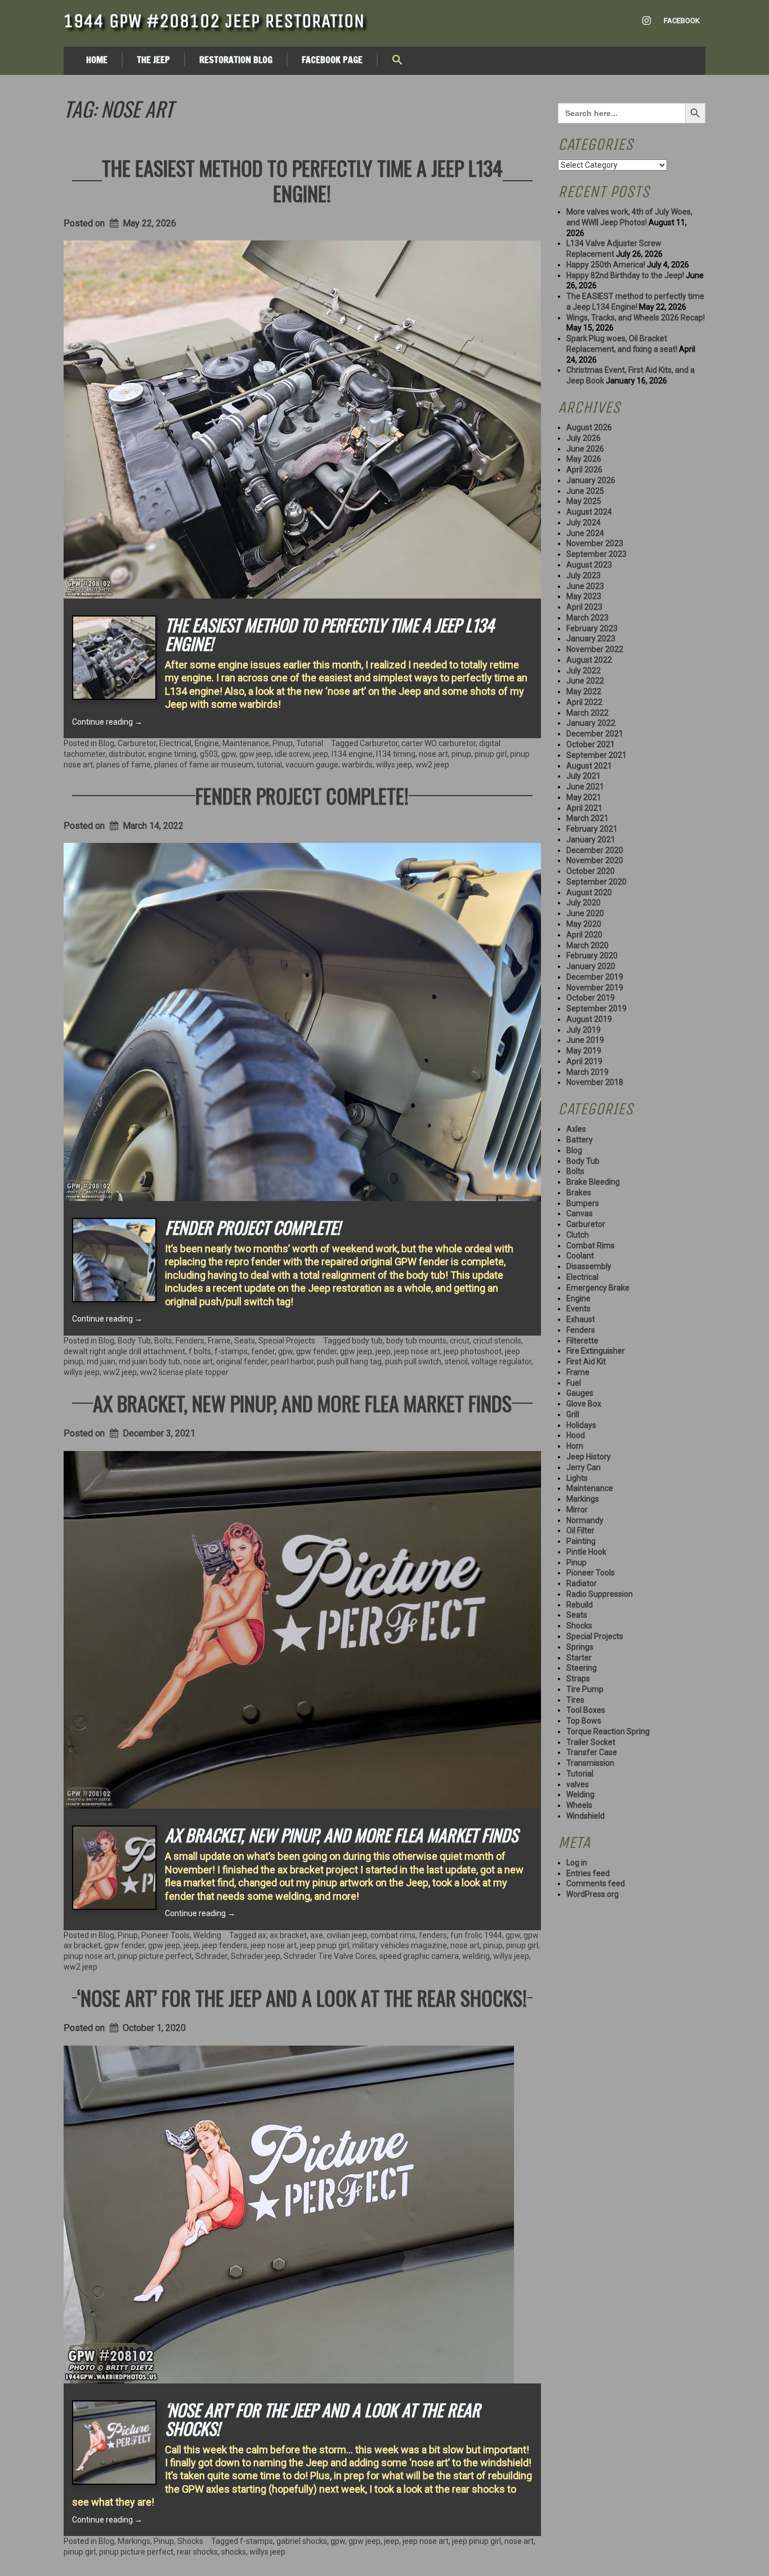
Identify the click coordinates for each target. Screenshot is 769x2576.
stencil (456, 1361)
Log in (577, 1863)
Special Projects (287, 1341)
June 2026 (585, 449)
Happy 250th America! (606, 265)
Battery (580, 1140)
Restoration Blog (236, 60)
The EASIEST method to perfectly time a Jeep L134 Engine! (302, 180)
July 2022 (584, 671)
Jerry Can (584, 1467)
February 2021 (592, 829)
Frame (219, 1341)
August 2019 (589, 1019)
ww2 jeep (432, 765)
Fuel (574, 1383)
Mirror (577, 1510)
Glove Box (584, 1404)
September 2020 (596, 882)
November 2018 (595, 1082)
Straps (578, 1678)
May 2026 (584, 459)
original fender (242, 1361)
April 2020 (584, 935)
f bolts (200, 1351)
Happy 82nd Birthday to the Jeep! (625, 275)
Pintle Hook (586, 1552)
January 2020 (591, 966)
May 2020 (584, 924)
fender (263, 1351)
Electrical (175, 743)
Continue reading (107, 722)
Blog (106, 743)
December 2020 (595, 850)
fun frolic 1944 (476, 1935)
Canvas (580, 1213)
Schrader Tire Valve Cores (330, 1956)
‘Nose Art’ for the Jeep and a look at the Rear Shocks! (302, 1997)
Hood (576, 1435)
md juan (101, 1361)
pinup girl (491, 754)
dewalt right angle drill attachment (124, 1351)
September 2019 (596, 1008)
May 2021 (584, 797)
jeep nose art (417, 1351)
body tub (367, 1341)
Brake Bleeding (593, 1182)
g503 (209, 754)
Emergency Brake (598, 1288)
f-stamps (231, 1351)
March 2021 (587, 818)
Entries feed (588, 1873)
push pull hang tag (349, 1361)
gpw (229, 754)
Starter (579, 1658)
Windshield (585, 1816)
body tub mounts (416, 1341)
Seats (245, 1341)
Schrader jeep (256, 1956)
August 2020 (589, 892)
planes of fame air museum (204, 765)
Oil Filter (580, 1530)
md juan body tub (149, 1361)
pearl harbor (292, 1361)
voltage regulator (501, 1361)
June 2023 (585, 586)
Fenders (190, 1341)
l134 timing (396, 754)
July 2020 (584, 903)
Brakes (579, 1193)
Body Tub (134, 1341)
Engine (207, 743)
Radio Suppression (600, 1594)
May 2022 (584, 691)
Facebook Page (332, 60)
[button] (397, 61)
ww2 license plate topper (184, 1372)
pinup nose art (89, 1956)
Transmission (590, 1763)
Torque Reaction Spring (608, 1731)
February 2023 (592, 628)
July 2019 (584, 1030)
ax (262, 1935)
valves (578, 1784)
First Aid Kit (586, 1361)
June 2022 (585, 681)
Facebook (682, 21)
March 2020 (587, 945)
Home (97, 60)
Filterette (582, 1341)
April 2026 (584, 470)
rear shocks (197, 2552)
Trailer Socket (591, 1742)
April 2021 (584, 808)
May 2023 (584, 596)
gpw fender (316, 1351)
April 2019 (584, 1061)
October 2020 (591, 871)
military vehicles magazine (400, 1945)
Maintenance (246, 743)
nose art (433, 754)
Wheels (579, 1805)
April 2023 (584, 607)
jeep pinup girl (325, 1945)
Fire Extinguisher (596, 1351)
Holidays (581, 1425)
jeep (321, 754)
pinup (461, 754)
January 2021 (591, 840)
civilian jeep (347, 1935)
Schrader (211, 1956)
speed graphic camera (419, 1956)
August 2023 (589, 565)
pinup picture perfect (155, 1956)
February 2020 (592, 956)
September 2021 (596, 755)
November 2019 (595, 988)
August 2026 (589, 427)
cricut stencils (497, 1341)
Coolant (580, 1256)
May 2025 (584, 501)
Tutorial (310, 743)
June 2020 (585, 913)
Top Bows (584, 1721)
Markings (134, 2541)
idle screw (292, 754)
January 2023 (591, 639)
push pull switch (413, 1361)
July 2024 (584, 523)
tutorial (269, 765)
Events (578, 1309)
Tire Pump (585, 1689)
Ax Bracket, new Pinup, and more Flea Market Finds (302, 1403)
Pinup (283, 743)
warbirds (357, 765)
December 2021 (595, 734)
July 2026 (584, 438)
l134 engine (352, 754)
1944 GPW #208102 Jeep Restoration (214, 21)
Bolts (163, 1341)
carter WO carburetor (439, 743)
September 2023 (596, 554)
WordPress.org (593, 1894)
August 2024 (589, 512)
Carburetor (137, 743)
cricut (460, 1341)
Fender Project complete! (302, 795)
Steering (582, 1668)
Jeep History (589, 1457)
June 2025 (585, 491)
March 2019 (587, 1072)
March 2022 (587, 713)
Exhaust (581, 1319)
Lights (577, 1478)
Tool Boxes (586, 1710)
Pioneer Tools (166, 1935)
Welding (207, 1935)
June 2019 (585, 1040)
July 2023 (584, 575)
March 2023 (587, 618)
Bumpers (583, 1203)
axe (317, 1935)
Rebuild (580, 1605)
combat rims (393, 1935)
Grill (573, 1414)
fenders (433, 1935)
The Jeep (153, 60)
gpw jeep (255, 754)
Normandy (585, 1520)
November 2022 (595, 649)
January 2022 (591, 723)
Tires (575, 1700)
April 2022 (584, 702)
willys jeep (394, 765)
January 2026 (591, 480)
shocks (234, 2552)
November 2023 (595, 543)
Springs (580, 1647)
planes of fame (124, 765)
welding (476, 1956)
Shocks (190, 2541)
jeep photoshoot (473, 1351)
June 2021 (585, 787)
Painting (581, 1541)
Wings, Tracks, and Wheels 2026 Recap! (636, 318)
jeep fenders (225, 1945)
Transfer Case (592, 1752)
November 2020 (595, 860)
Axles (576, 1129)
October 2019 (591, 998)
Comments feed (596, 1883)
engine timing (172, 754)
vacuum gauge (312, 765)
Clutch (578, 1235)
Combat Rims (591, 1245)
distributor (127, 754)
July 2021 (584, 776)
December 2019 (595, 977)
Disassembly (589, 1266)
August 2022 (589, 660)
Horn (575, 1446)
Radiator (582, 1583)
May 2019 (584, 1051)
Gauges (580, 1393)
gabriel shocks (302, 2541)
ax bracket (288, 1935)
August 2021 (589, 766)
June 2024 (585, 533)
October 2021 (591, 744)
